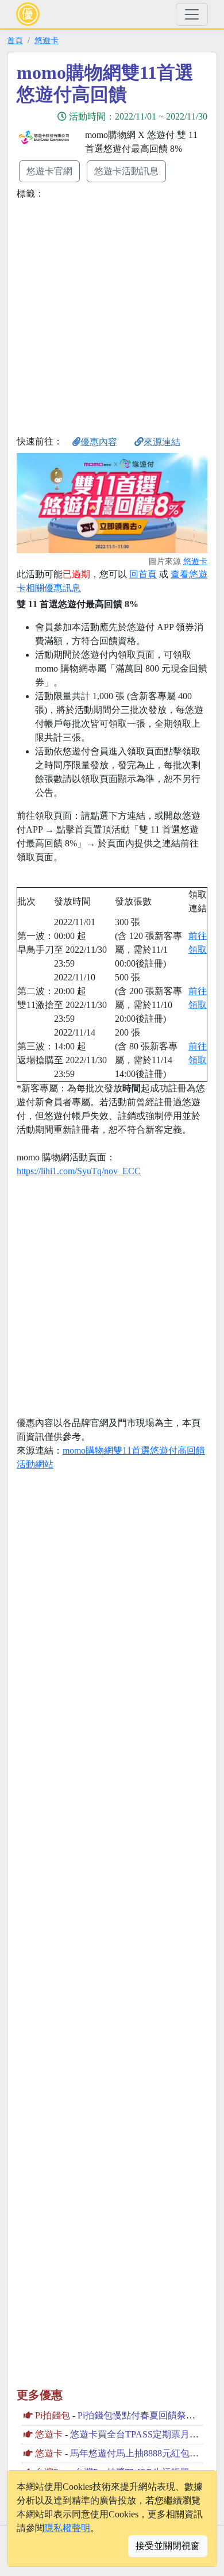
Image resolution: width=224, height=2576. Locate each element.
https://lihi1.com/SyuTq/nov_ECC (79, 1171)
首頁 (15, 40)
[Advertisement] (112, 315)
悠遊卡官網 (49, 171)
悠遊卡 (47, 40)
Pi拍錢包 (53, 2415)
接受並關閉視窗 (168, 2546)
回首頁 (143, 574)
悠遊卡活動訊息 (126, 171)
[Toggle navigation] (192, 14)
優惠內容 (99, 442)
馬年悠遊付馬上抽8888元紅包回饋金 (144, 2453)
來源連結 (162, 442)
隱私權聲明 (67, 2528)
